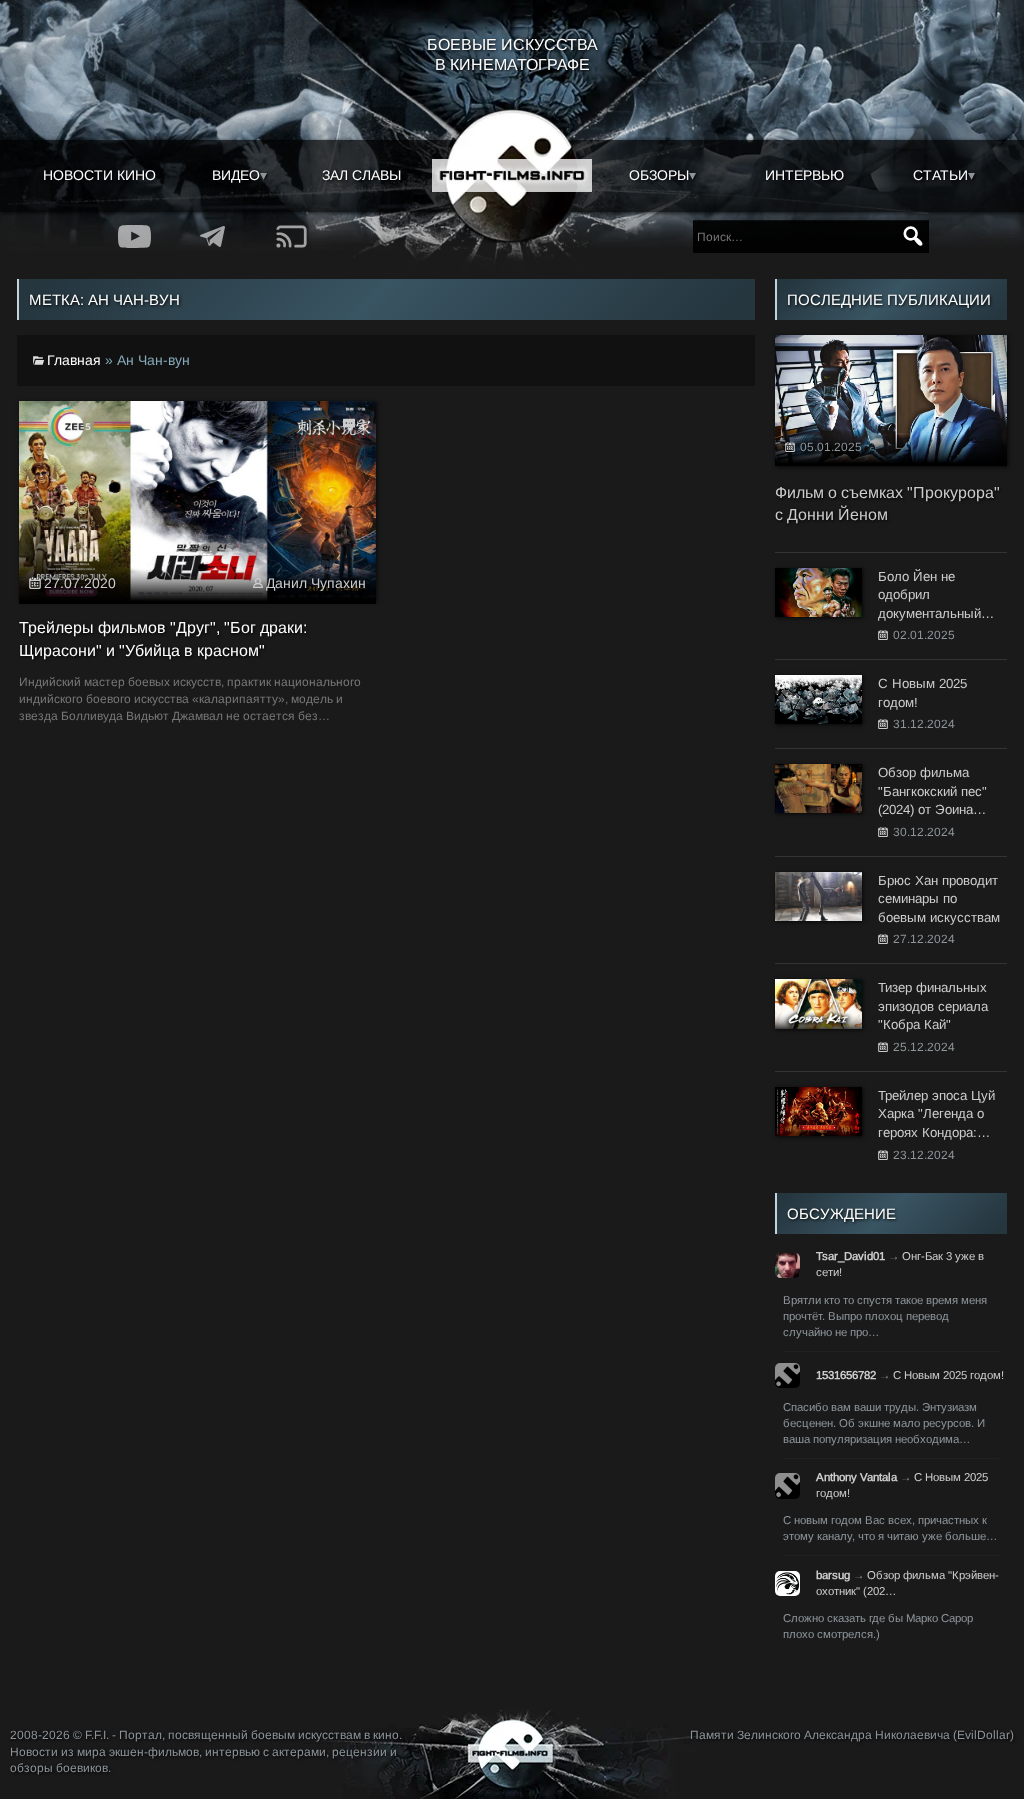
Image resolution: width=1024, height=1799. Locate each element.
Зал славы (361, 175)
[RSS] (292, 236)
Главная (74, 360)
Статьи (940, 175)
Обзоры (659, 175)
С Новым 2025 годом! (948, 1375)
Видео (236, 175)
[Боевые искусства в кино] (512, 176)
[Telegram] (213, 236)
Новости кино (99, 175)
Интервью (804, 175)
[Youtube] (134, 236)
